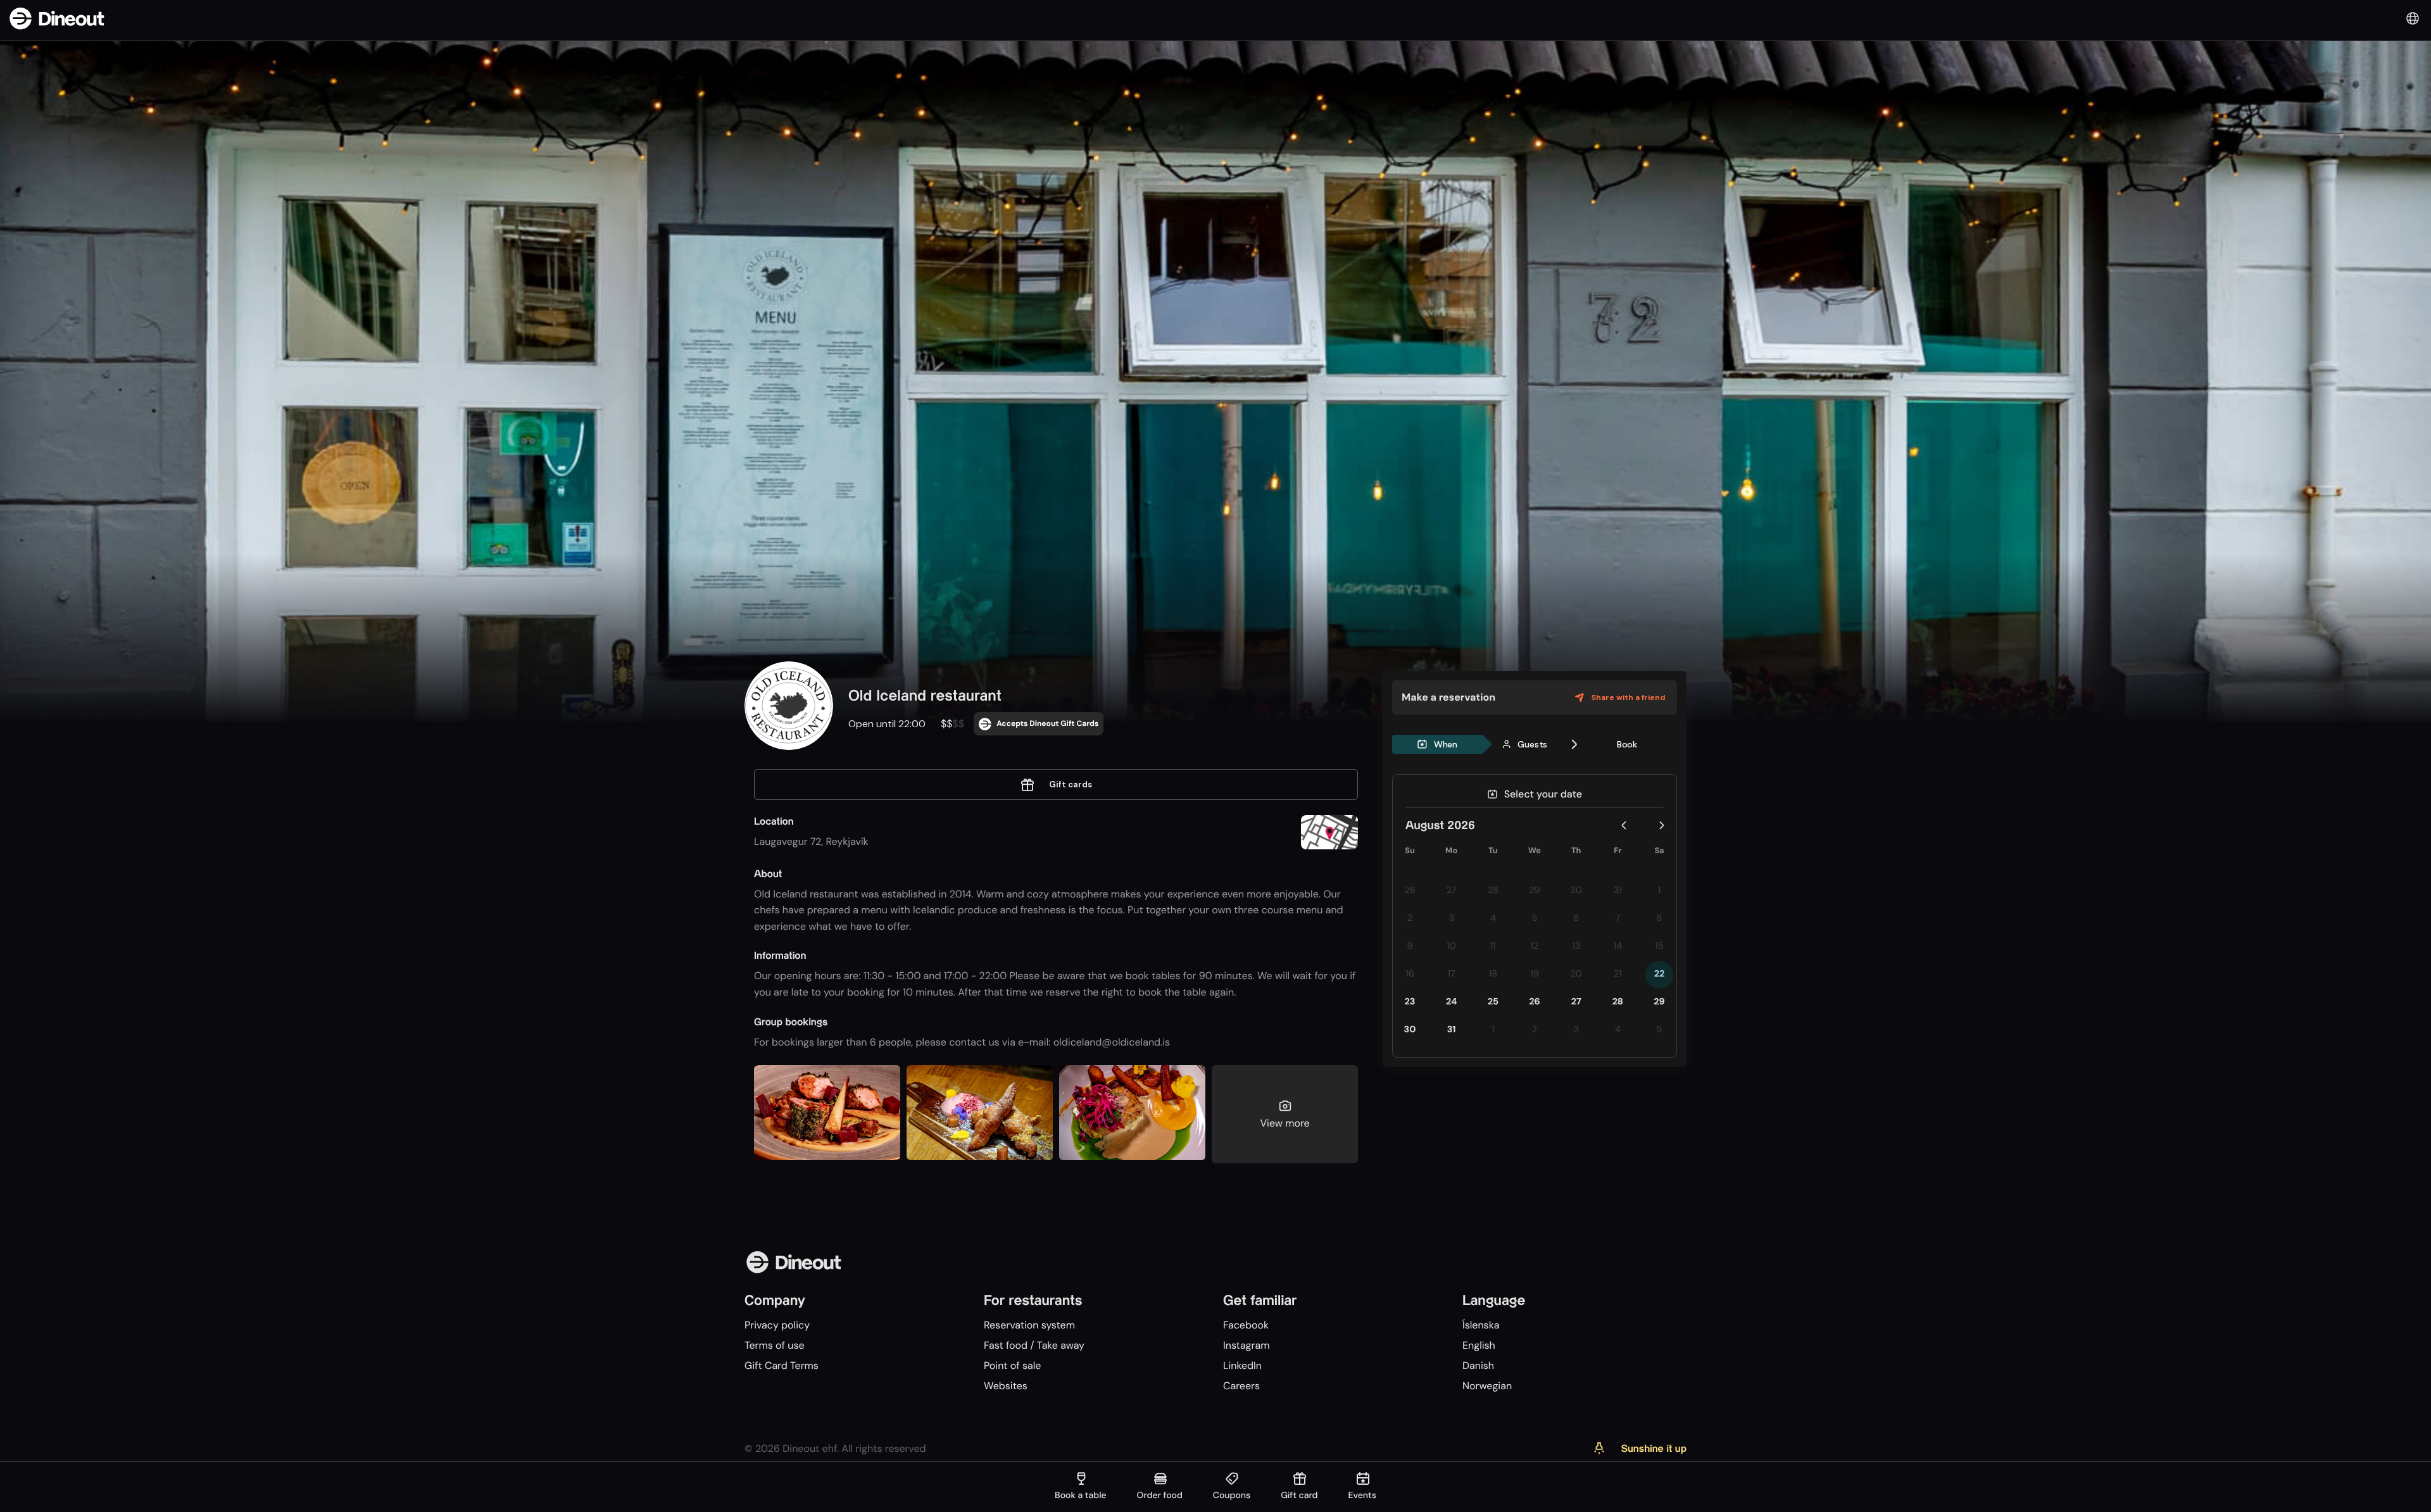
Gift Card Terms (782, 1365)
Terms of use (775, 1345)
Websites (1006, 1386)
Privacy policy (777, 1325)
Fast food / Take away (1034, 1345)
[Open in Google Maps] (1329, 834)
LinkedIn (1242, 1365)
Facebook (1246, 1325)
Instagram (1246, 1345)
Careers (1241, 1386)
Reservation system (1029, 1325)
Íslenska (1481, 1325)
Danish (1478, 1365)
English (1479, 1345)
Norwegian (1487, 1386)
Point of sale (1012, 1365)
